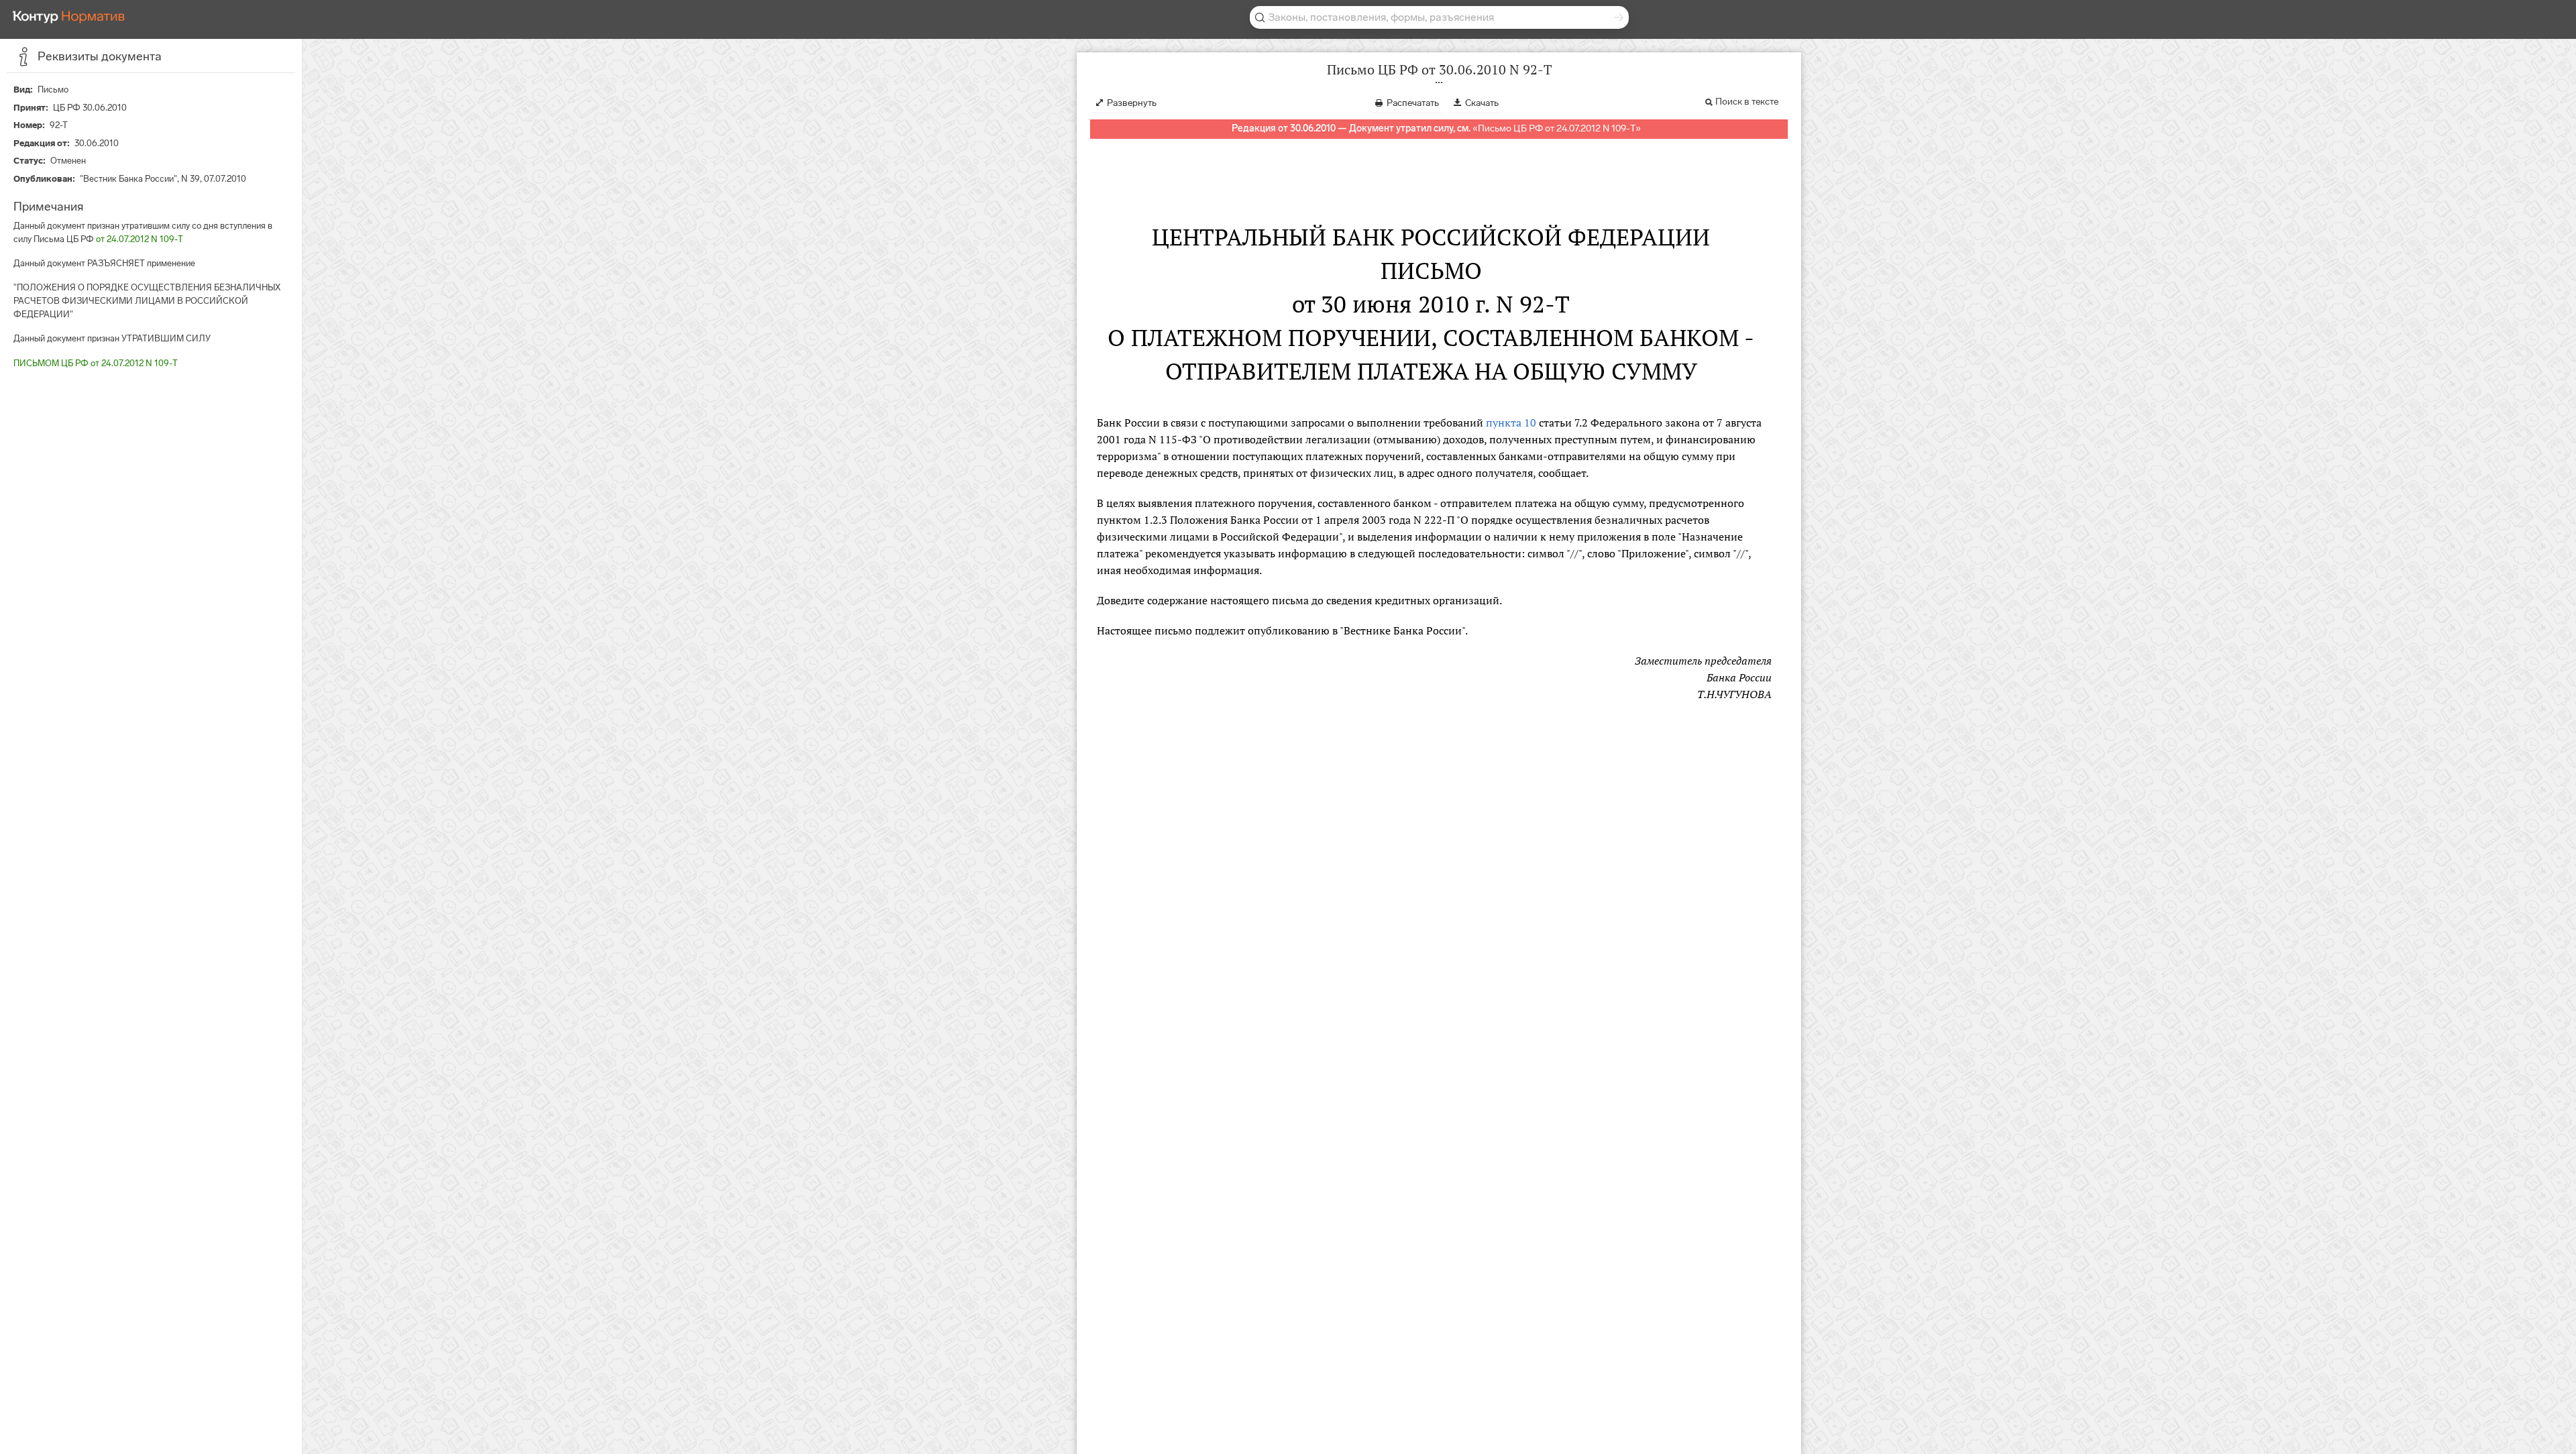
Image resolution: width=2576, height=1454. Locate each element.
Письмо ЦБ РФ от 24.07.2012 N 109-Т (1557, 128)
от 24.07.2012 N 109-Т (140, 239)
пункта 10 (1511, 423)
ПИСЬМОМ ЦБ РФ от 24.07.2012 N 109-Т (96, 363)
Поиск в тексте (1747, 102)
